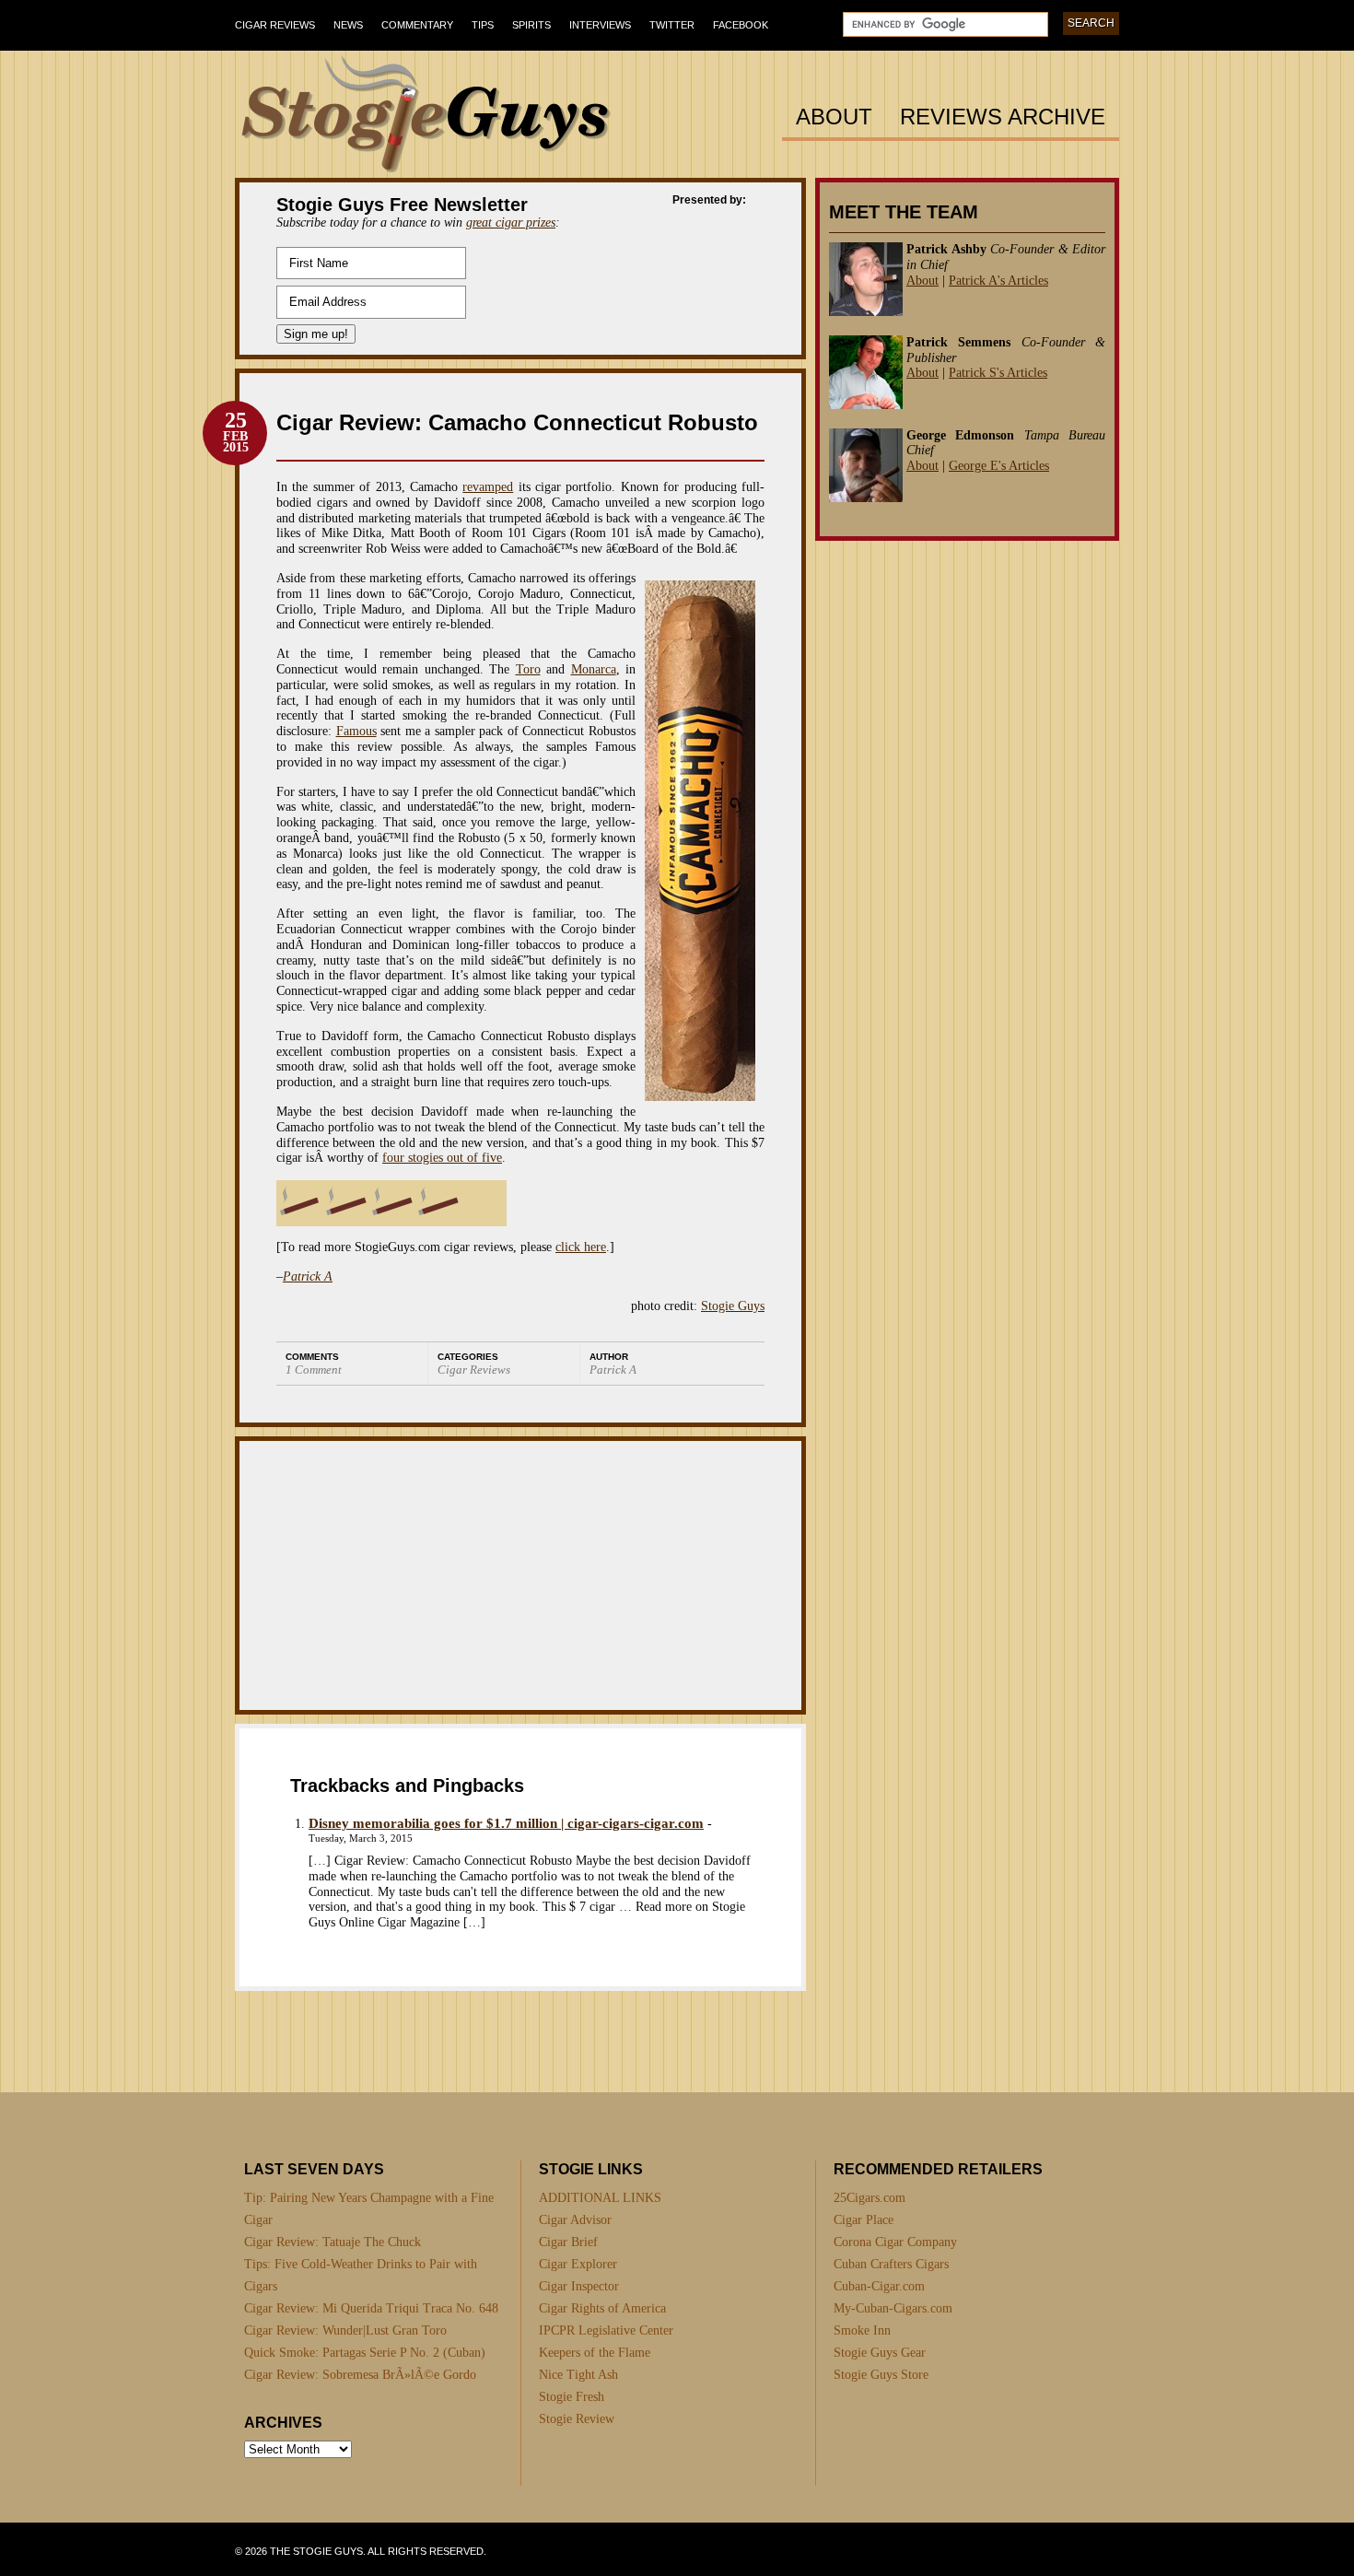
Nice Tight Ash (578, 2375)
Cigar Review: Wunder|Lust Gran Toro (345, 2330)
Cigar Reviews (275, 25)
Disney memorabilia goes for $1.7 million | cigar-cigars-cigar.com (506, 1823)
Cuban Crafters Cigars (891, 2264)
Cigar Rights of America (602, 2308)
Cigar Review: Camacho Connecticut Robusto (517, 422)
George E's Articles (999, 466)
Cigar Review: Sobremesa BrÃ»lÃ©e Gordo (360, 2375)
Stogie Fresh (572, 2397)
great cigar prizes (511, 222)
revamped (488, 487)
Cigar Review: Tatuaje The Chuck (333, 2242)
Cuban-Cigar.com (879, 2286)
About (834, 117)
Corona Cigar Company (895, 2242)
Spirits (531, 25)
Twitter (672, 25)
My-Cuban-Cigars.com (893, 2308)
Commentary (417, 25)
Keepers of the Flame (595, 2353)
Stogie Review (577, 2419)
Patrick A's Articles (998, 281)
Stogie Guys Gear (880, 2353)
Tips (483, 25)
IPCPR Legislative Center (606, 2330)
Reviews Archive (1003, 117)
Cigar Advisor (575, 2220)
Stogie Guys (733, 1306)
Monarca (594, 669)
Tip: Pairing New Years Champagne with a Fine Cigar (369, 2209)
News (348, 25)
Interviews (600, 25)
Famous (356, 731)
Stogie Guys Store (881, 2375)
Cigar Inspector (579, 2286)
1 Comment (314, 1370)
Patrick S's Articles (998, 373)
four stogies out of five (442, 1158)
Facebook (741, 25)
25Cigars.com (870, 2198)
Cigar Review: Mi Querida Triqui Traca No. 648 (371, 2308)
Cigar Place (864, 2220)
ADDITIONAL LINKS (600, 2198)
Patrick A (308, 1276)
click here (581, 1247)
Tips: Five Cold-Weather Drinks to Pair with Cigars (361, 2275)
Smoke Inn (862, 2330)
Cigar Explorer (578, 2264)
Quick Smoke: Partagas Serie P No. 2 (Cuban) (365, 2353)
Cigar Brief (568, 2242)
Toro (528, 669)
